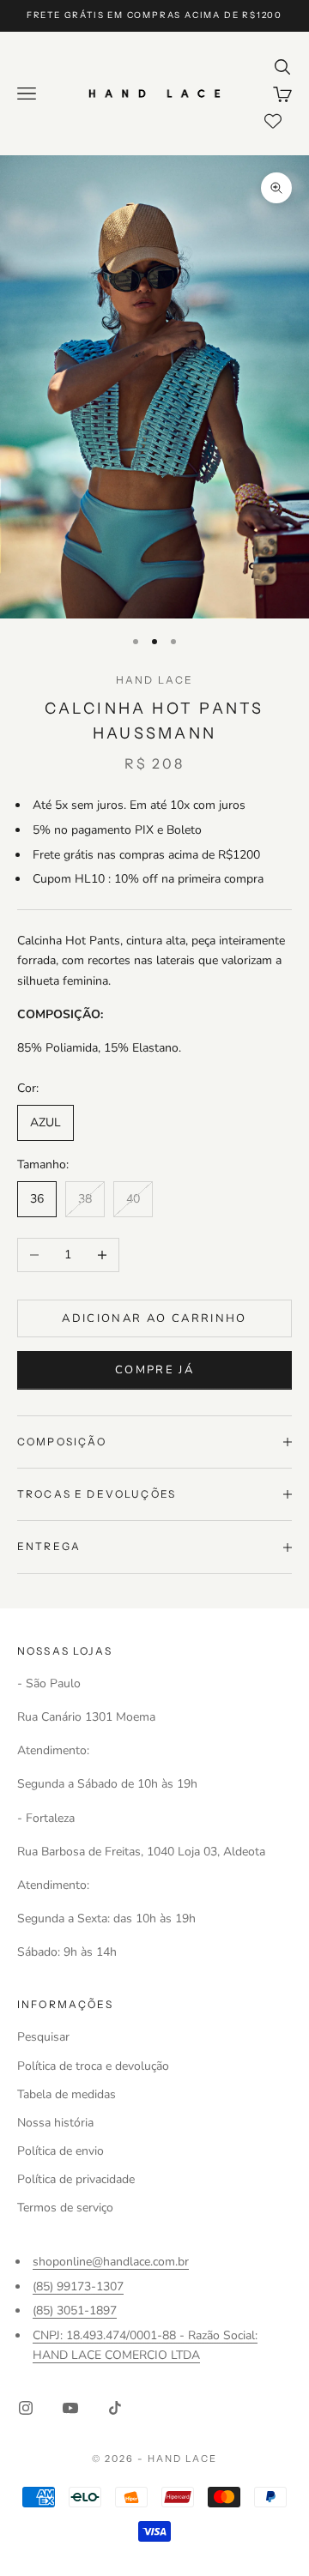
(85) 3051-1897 (75, 2311)
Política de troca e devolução (93, 2066)
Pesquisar (43, 2037)
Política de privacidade (76, 2179)
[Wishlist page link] (273, 121)
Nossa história (55, 2123)
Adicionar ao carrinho (154, 1318)
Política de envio (61, 2151)
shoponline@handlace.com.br (111, 2262)
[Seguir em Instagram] (26, 2408)
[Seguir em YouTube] (70, 2408)
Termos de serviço (65, 2208)
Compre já (154, 1370)
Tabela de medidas (67, 2094)
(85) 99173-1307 (78, 2286)
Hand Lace (154, 680)
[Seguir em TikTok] (115, 2408)
